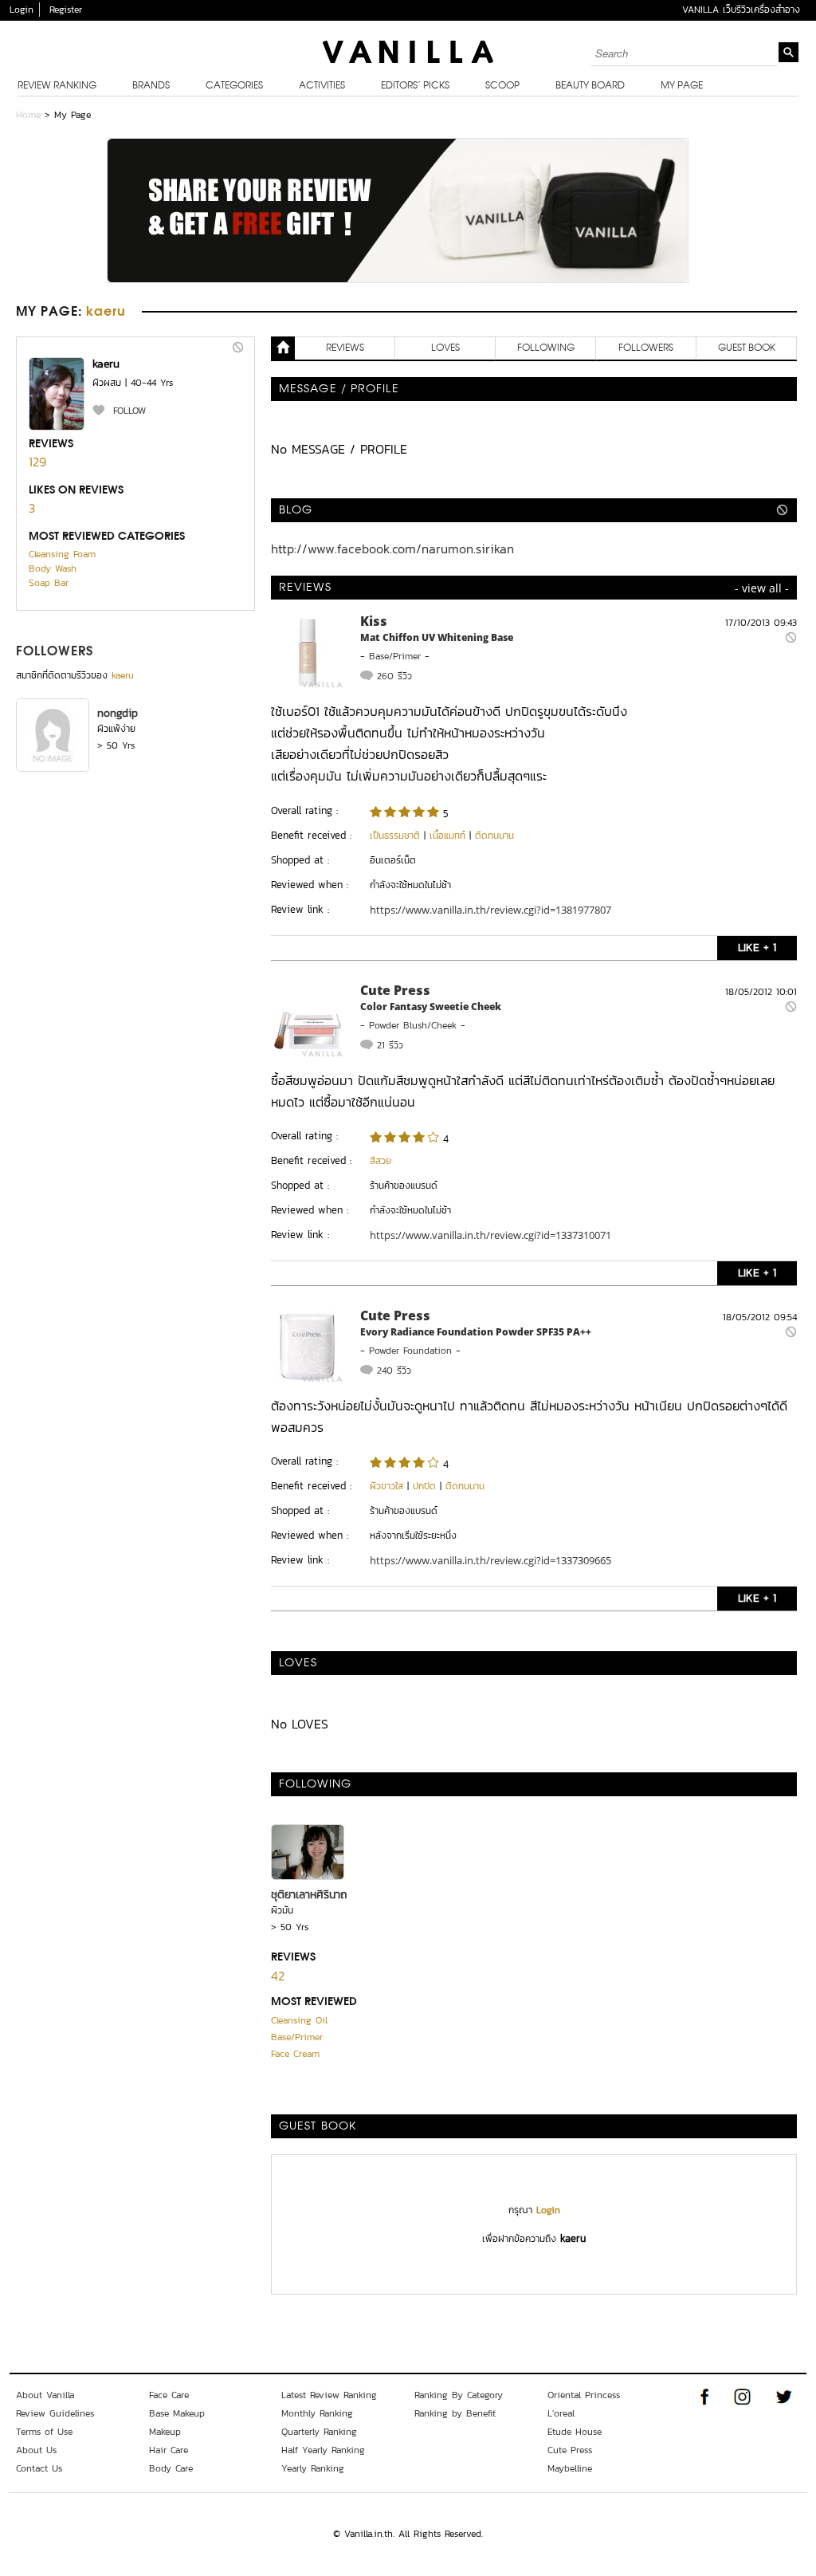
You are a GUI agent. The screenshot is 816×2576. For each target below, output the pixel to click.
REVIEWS (345, 348)
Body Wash (53, 568)
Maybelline (570, 2468)
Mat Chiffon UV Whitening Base (437, 637)
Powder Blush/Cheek (413, 1025)
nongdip (118, 713)
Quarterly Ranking (319, 2432)
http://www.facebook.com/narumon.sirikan (392, 549)
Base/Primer (395, 656)
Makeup (165, 2432)
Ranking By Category (459, 2395)
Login (22, 10)
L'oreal (561, 2413)
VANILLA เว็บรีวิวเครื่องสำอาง (741, 10)
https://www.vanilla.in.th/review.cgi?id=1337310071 (490, 1235)
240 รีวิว (394, 1371)
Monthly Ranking (317, 2413)
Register (66, 10)
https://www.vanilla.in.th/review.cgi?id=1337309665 (490, 1560)
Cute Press (395, 990)
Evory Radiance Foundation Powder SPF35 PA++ (476, 1332)
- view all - (762, 588)
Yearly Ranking (313, 2468)
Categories (234, 86)
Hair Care (169, 2450)
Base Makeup (177, 2413)
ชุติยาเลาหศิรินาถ (309, 1895)
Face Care (169, 2395)
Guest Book (747, 348)
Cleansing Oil (299, 2020)
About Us (36, 2450)
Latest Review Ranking (329, 2395)
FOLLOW (129, 411)
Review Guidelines (55, 2413)
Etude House (575, 2432)
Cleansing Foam (62, 554)
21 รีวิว (390, 1045)
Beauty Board (590, 86)
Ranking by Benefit (455, 2413)
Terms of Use (44, 2432)
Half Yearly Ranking (323, 2450)
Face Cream (295, 2054)
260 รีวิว (394, 676)
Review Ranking (57, 86)
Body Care (171, 2468)
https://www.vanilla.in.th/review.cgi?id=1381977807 (490, 910)
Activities (322, 86)
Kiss (374, 621)
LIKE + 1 (757, 948)
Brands (151, 86)
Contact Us (39, 2468)
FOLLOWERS (55, 652)
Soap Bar (49, 583)
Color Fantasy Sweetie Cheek (431, 1007)
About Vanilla (45, 2395)
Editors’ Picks (415, 86)
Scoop (502, 86)
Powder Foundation (410, 1351)
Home (28, 115)
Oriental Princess (584, 2395)
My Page (682, 86)
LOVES (445, 348)
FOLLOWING (546, 348)
